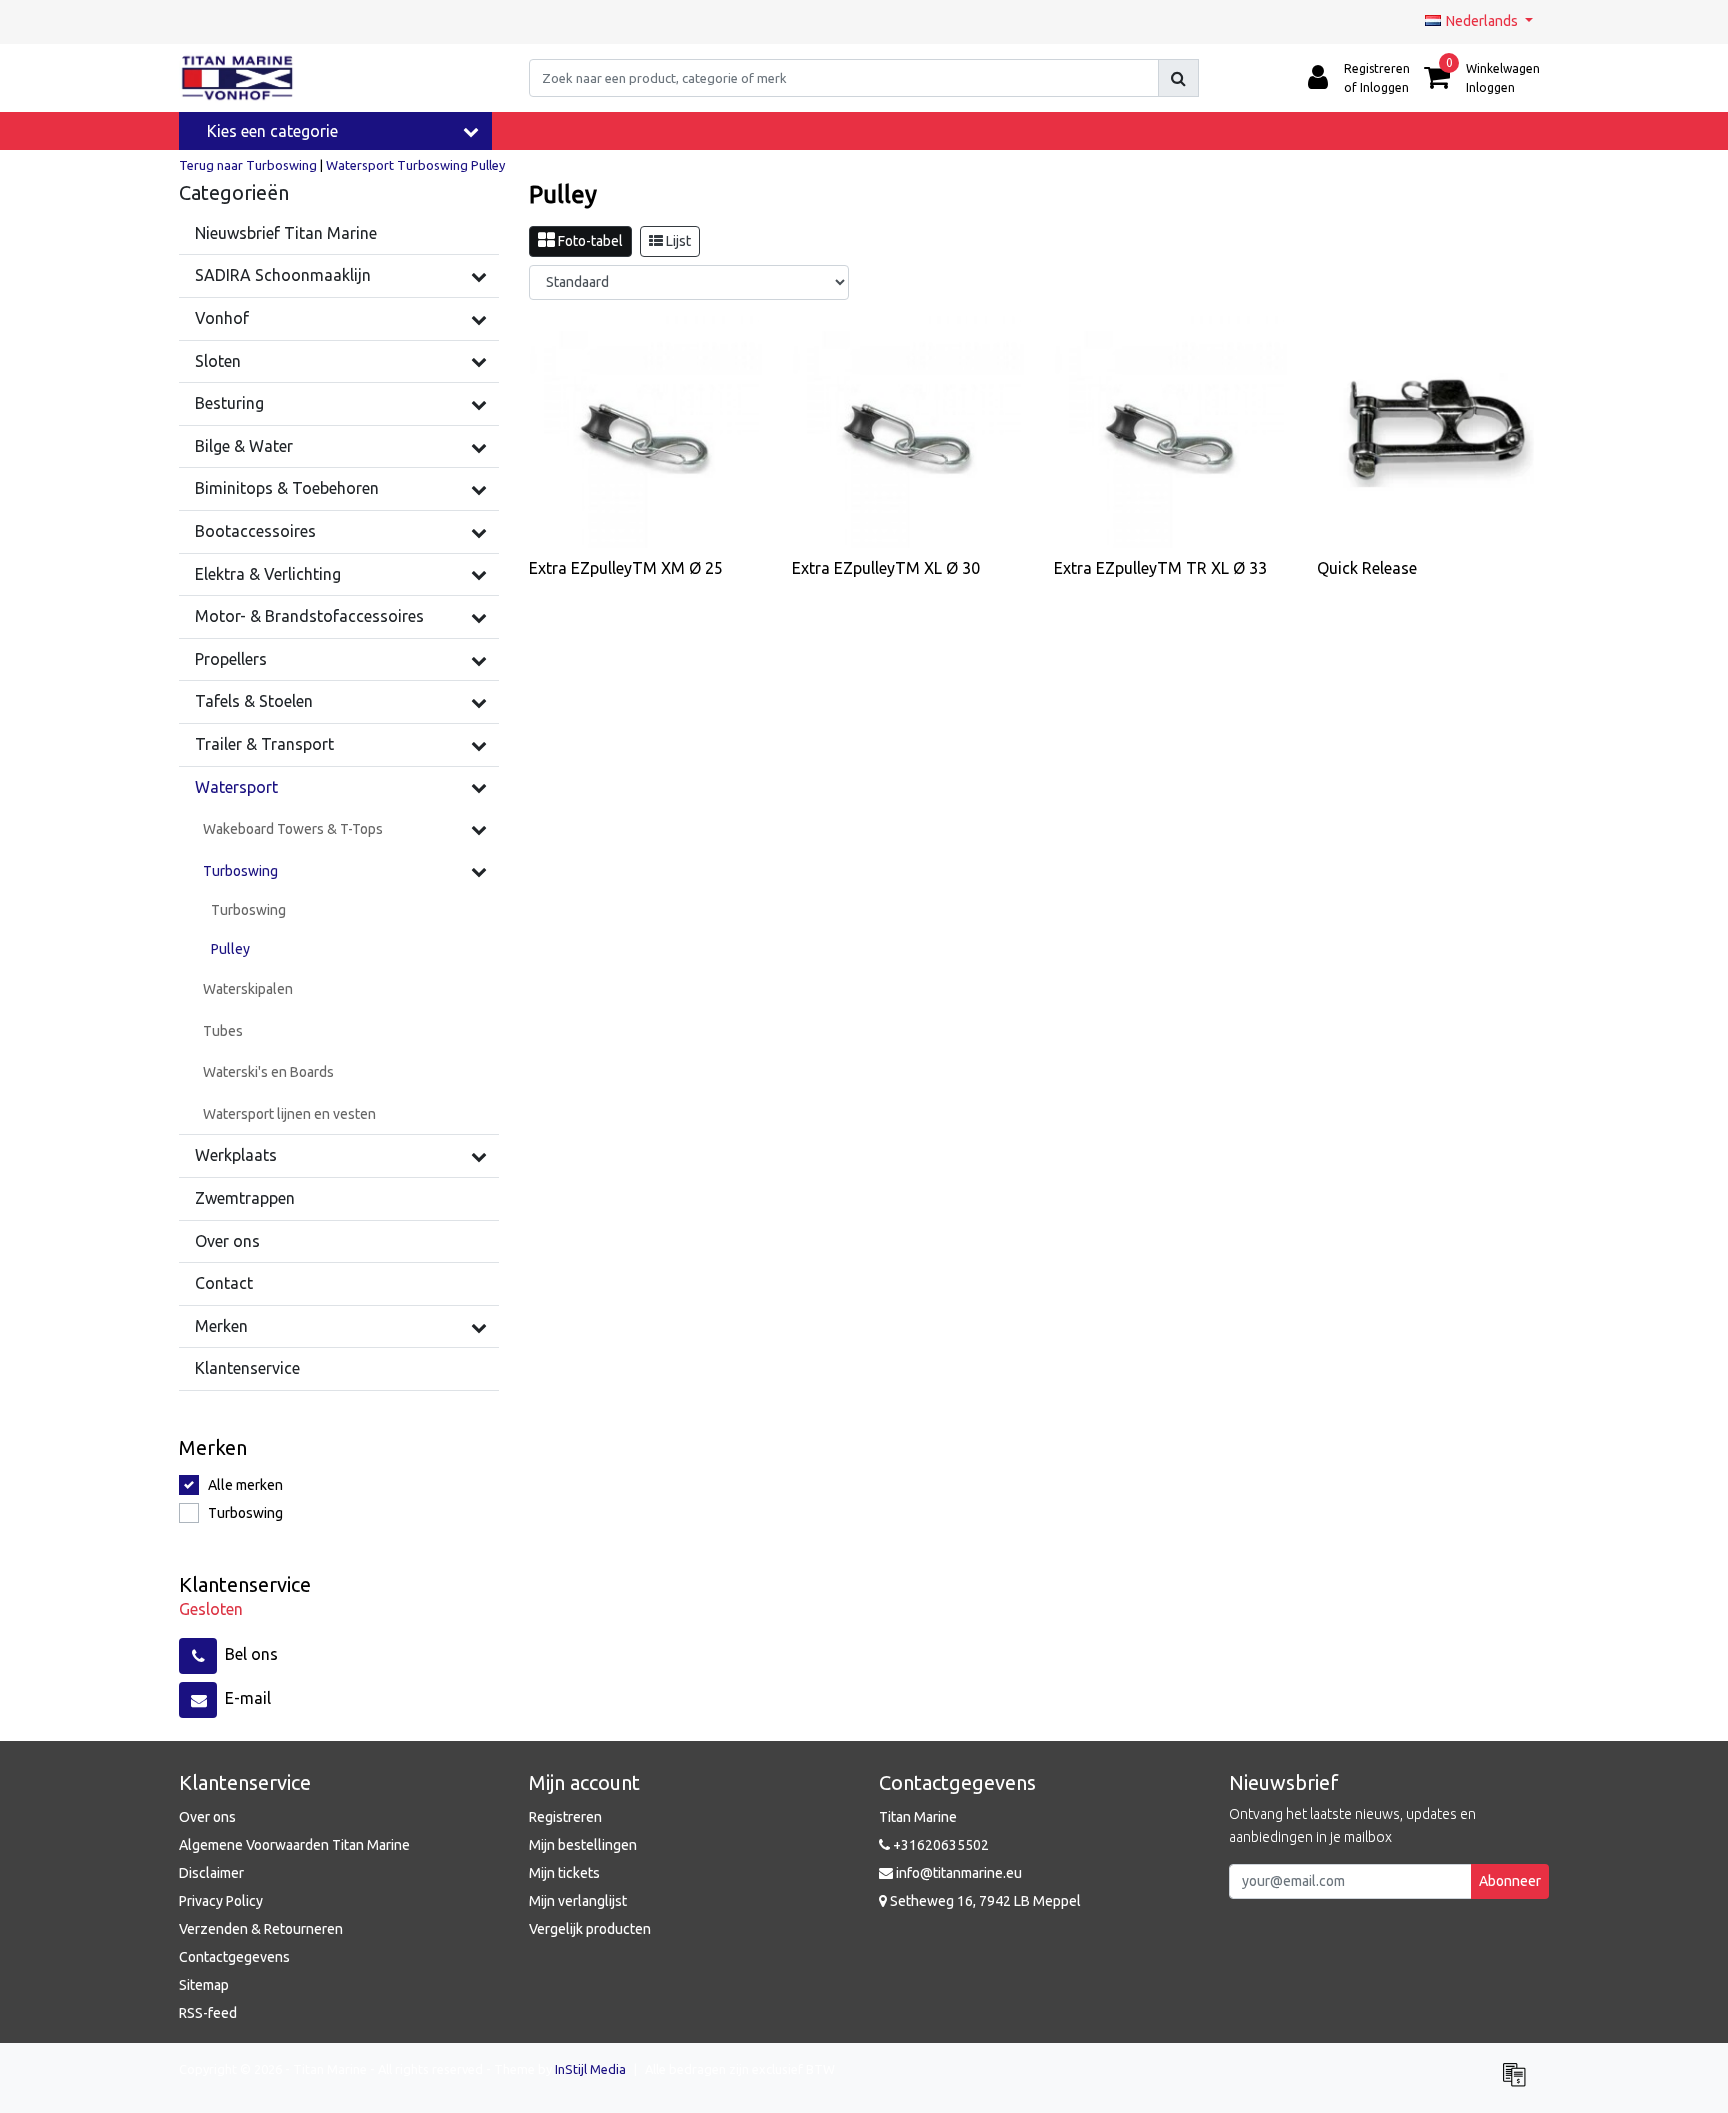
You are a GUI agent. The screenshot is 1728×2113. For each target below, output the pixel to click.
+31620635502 (939, 1845)
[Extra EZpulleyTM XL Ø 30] (908, 432)
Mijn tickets (564, 1873)
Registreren (565, 1817)
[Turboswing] (479, 871)
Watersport (360, 165)
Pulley (488, 165)
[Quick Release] (1433, 432)
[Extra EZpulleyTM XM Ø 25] (645, 432)
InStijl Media (590, 2069)
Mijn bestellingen (583, 1845)
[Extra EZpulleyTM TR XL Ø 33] (1170, 432)
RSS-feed (208, 2013)
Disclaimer (211, 1873)
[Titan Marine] (237, 78)
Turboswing (432, 165)
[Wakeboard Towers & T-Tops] (479, 829)
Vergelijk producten (590, 1929)
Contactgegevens (234, 1957)
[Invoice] (1519, 2083)
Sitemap (204, 1985)
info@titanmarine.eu (959, 1873)
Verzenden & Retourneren (261, 1929)
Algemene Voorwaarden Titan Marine (294, 1845)
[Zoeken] (1178, 78)
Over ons (207, 1817)
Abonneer (1510, 1881)
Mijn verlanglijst (578, 1901)
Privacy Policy (221, 1901)
